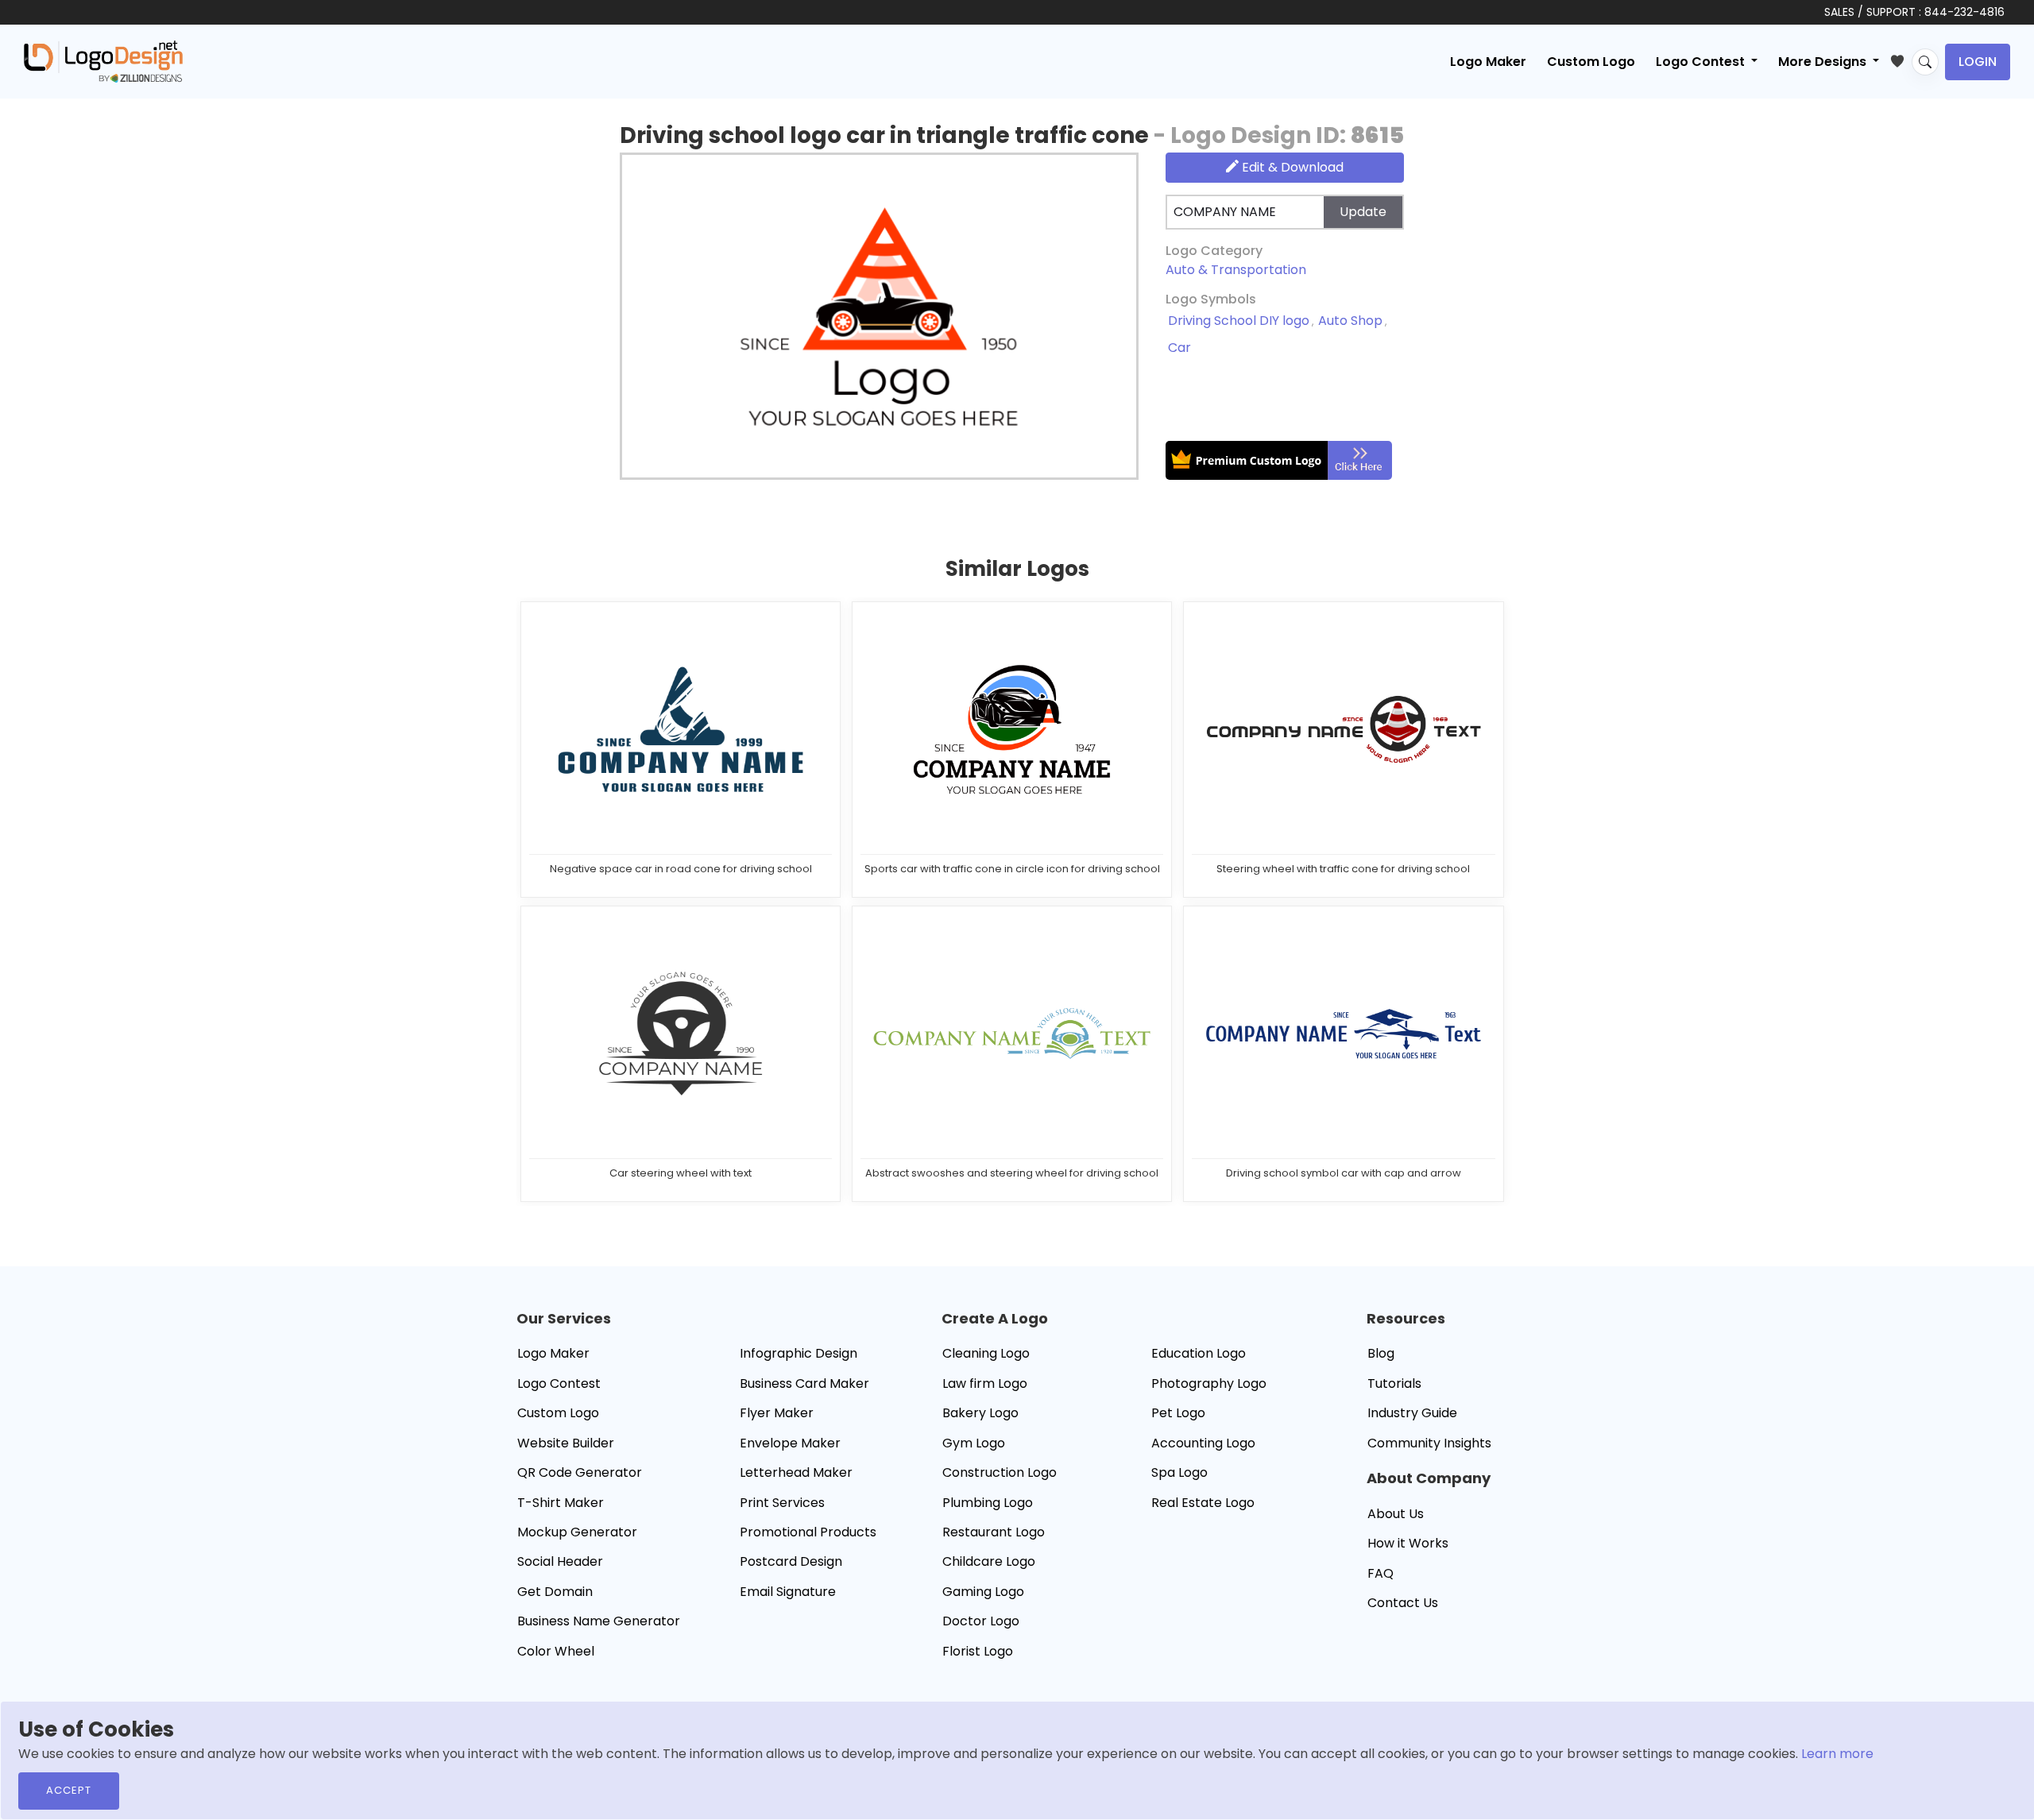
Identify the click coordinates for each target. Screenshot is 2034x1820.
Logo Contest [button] (1702, 62)
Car (1179, 348)
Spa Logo (1179, 1472)
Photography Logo (1209, 1383)
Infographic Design (799, 1353)
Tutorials (1394, 1383)
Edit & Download (1291, 167)
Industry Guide (1412, 1413)
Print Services (782, 1503)
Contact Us (1403, 1603)
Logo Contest (559, 1383)
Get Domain (555, 1592)
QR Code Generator (580, 1472)
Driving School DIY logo (1239, 321)
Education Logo (1199, 1353)
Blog (1381, 1353)
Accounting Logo (1203, 1443)
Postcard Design (791, 1561)
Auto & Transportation (1236, 270)
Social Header (560, 1561)
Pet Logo (1178, 1413)
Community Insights (1429, 1443)
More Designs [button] (1824, 62)
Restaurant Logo (994, 1532)
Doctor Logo (981, 1621)
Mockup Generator (577, 1532)
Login (1978, 62)
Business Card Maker (804, 1383)
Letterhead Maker (796, 1472)
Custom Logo (1591, 62)
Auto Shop (1350, 321)
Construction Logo (1000, 1472)
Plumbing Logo (988, 1503)
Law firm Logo (985, 1383)
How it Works (1408, 1543)
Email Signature (788, 1592)
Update (1363, 212)
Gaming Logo (983, 1592)
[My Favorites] (1901, 58)
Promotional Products (808, 1532)
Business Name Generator (599, 1621)
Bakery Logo (980, 1413)
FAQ (1380, 1573)
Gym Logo (974, 1443)
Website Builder (566, 1443)
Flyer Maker (777, 1413)
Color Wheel (556, 1651)
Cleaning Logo (986, 1353)
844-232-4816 (1964, 12)
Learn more (1837, 1754)
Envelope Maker (790, 1443)
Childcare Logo (989, 1561)
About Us (1396, 1514)
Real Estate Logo (1203, 1503)
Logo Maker (1488, 62)
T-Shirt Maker (561, 1503)
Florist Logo (978, 1651)
